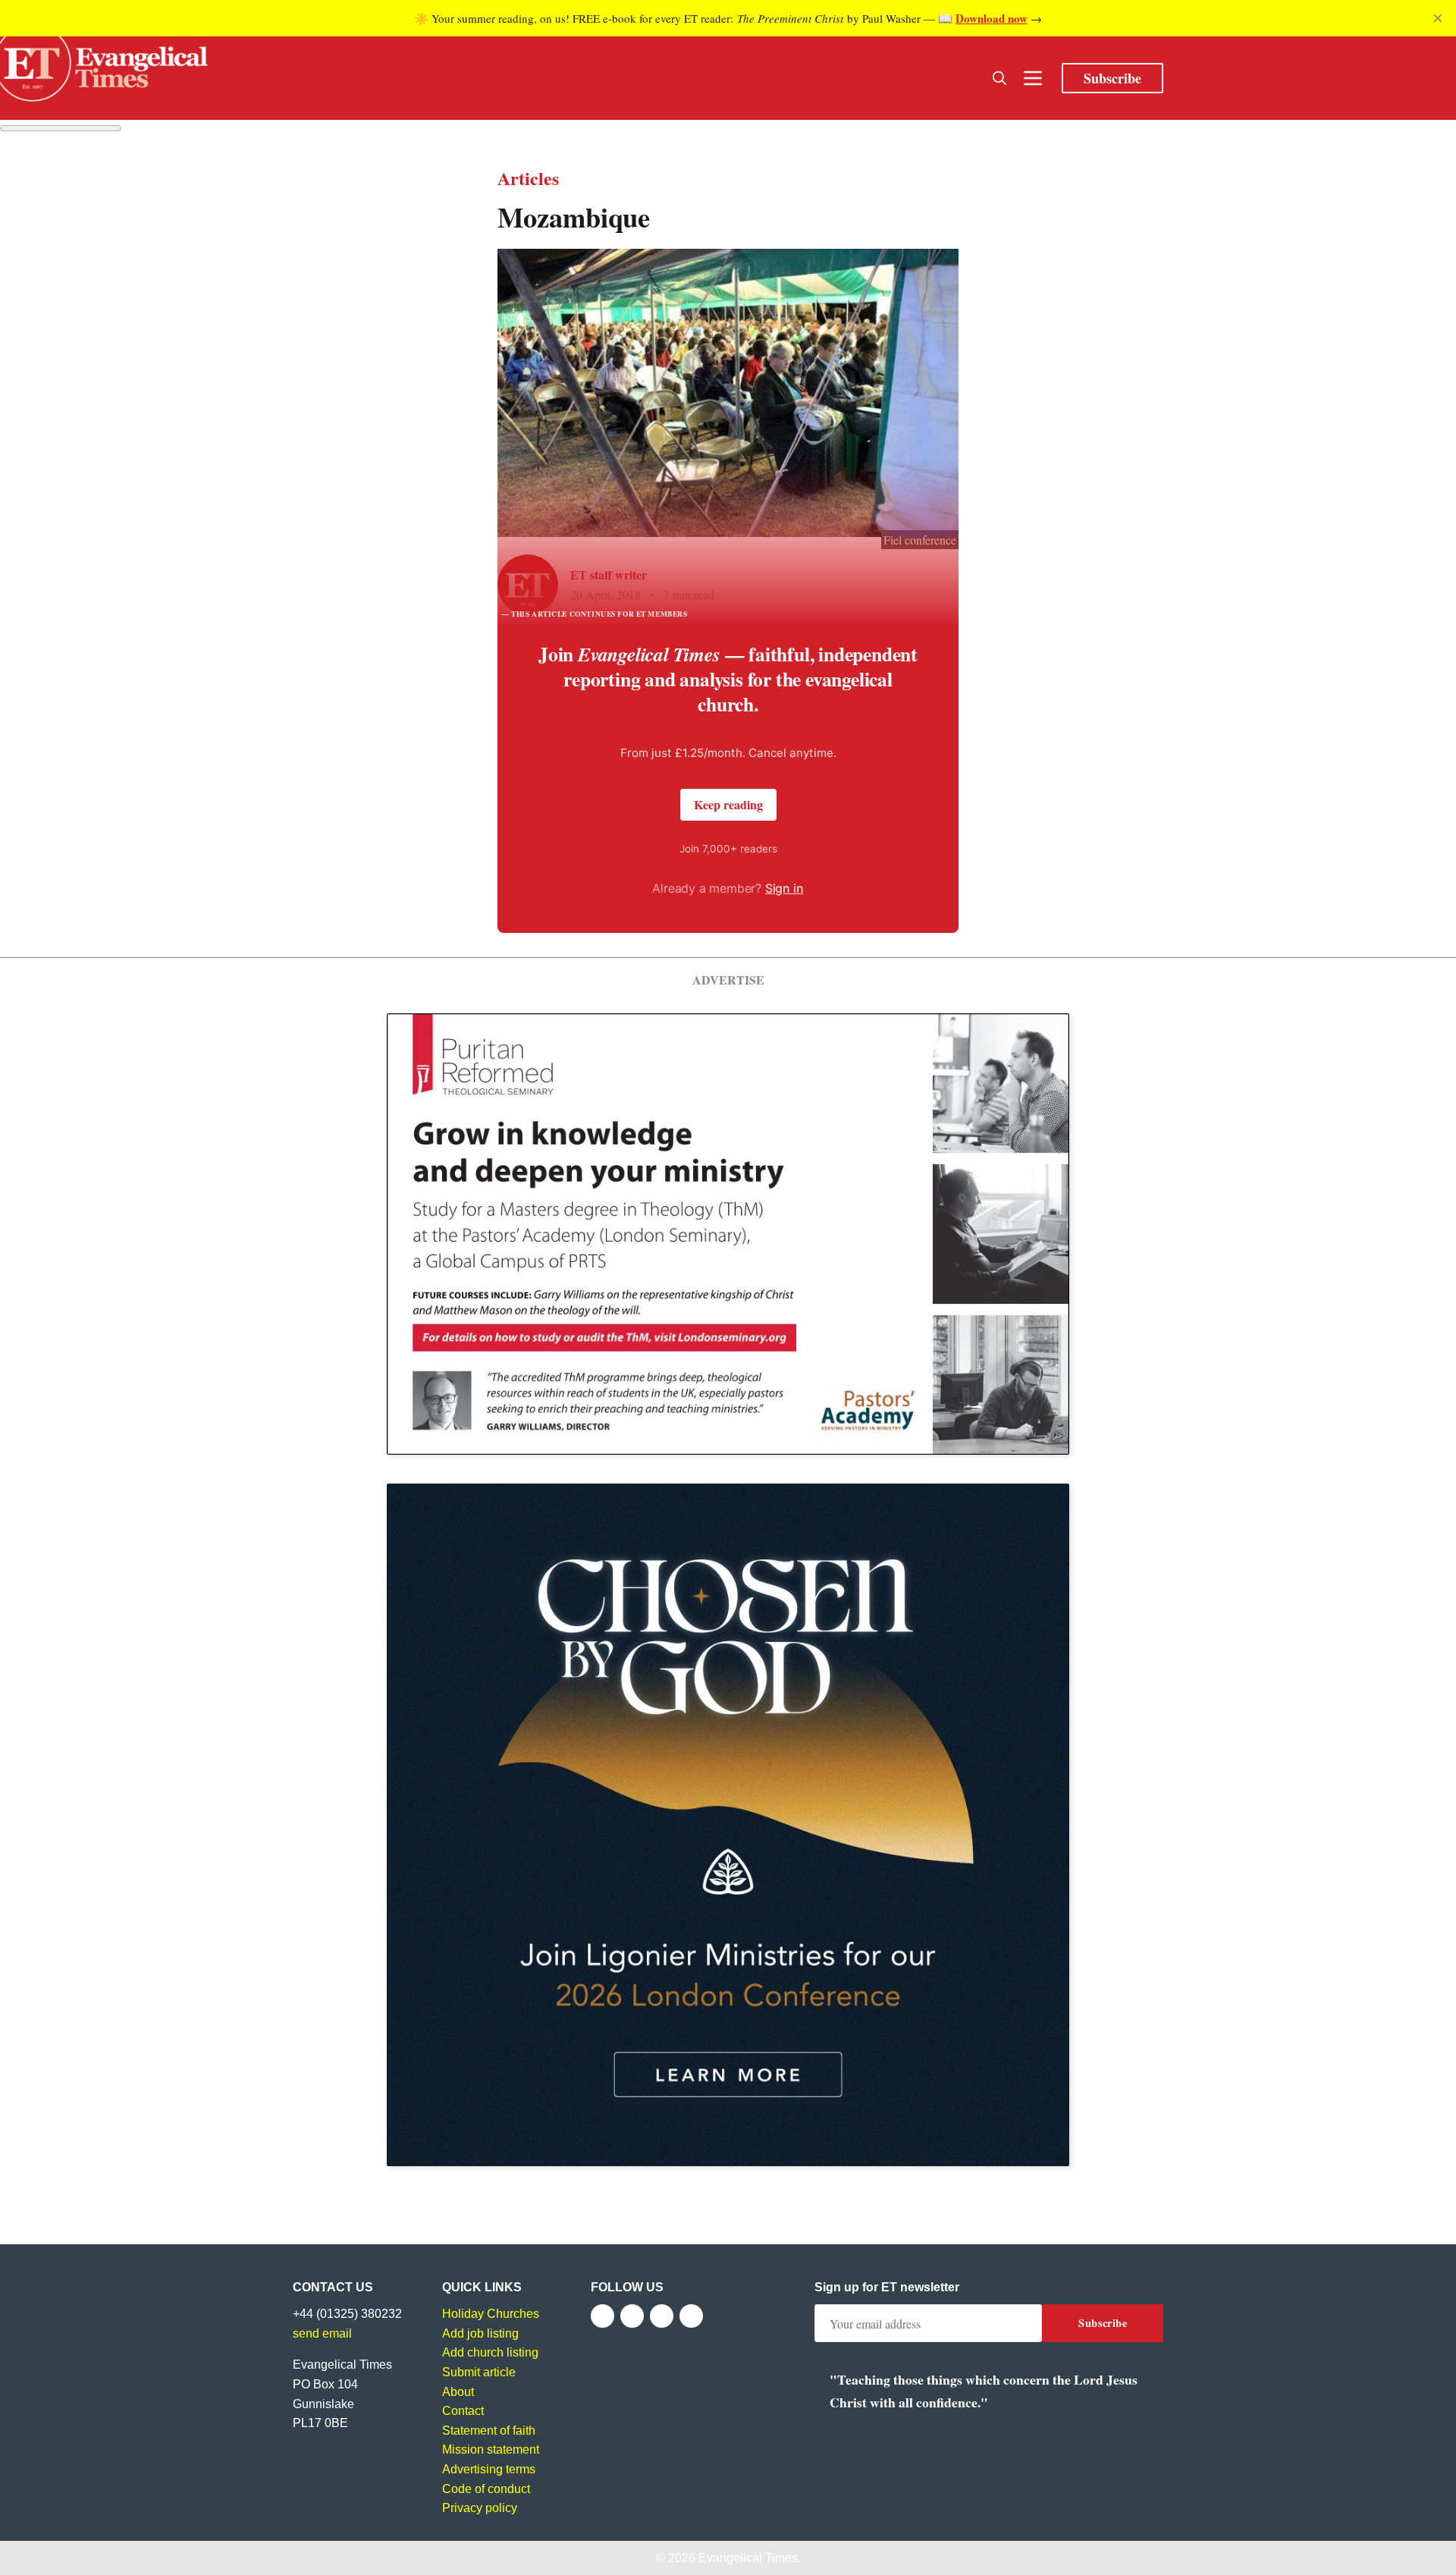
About (458, 2392)
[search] (999, 78)
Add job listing (480, 2333)
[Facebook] (602, 2316)
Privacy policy (480, 2508)
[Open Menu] (1033, 78)
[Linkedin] (691, 2316)
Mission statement (491, 2449)
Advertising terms (489, 2469)
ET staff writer (609, 575)
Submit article (479, 2372)
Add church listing (490, 2352)
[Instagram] (662, 2316)
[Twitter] (632, 2316)
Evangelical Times (748, 2558)
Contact (463, 2411)
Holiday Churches (491, 2314)
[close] (1438, 18)
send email (322, 2333)
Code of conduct (486, 2489)
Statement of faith (489, 2431)
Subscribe (1112, 78)
